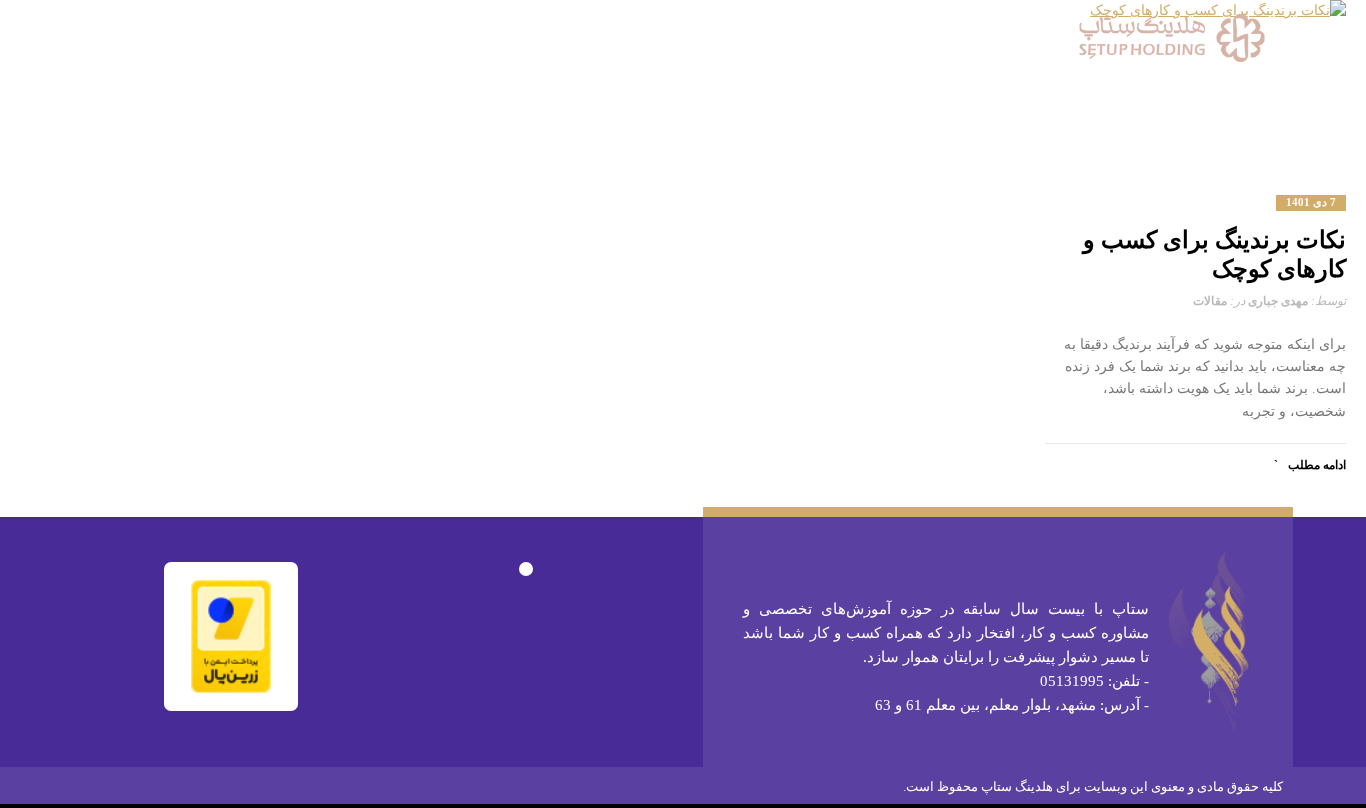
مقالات (1210, 301)
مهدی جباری (1278, 301)
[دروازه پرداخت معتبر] (231, 635)
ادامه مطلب (1317, 465)
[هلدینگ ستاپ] (1172, 37)
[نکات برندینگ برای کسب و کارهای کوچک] (1196, 85)
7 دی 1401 (1311, 202)
